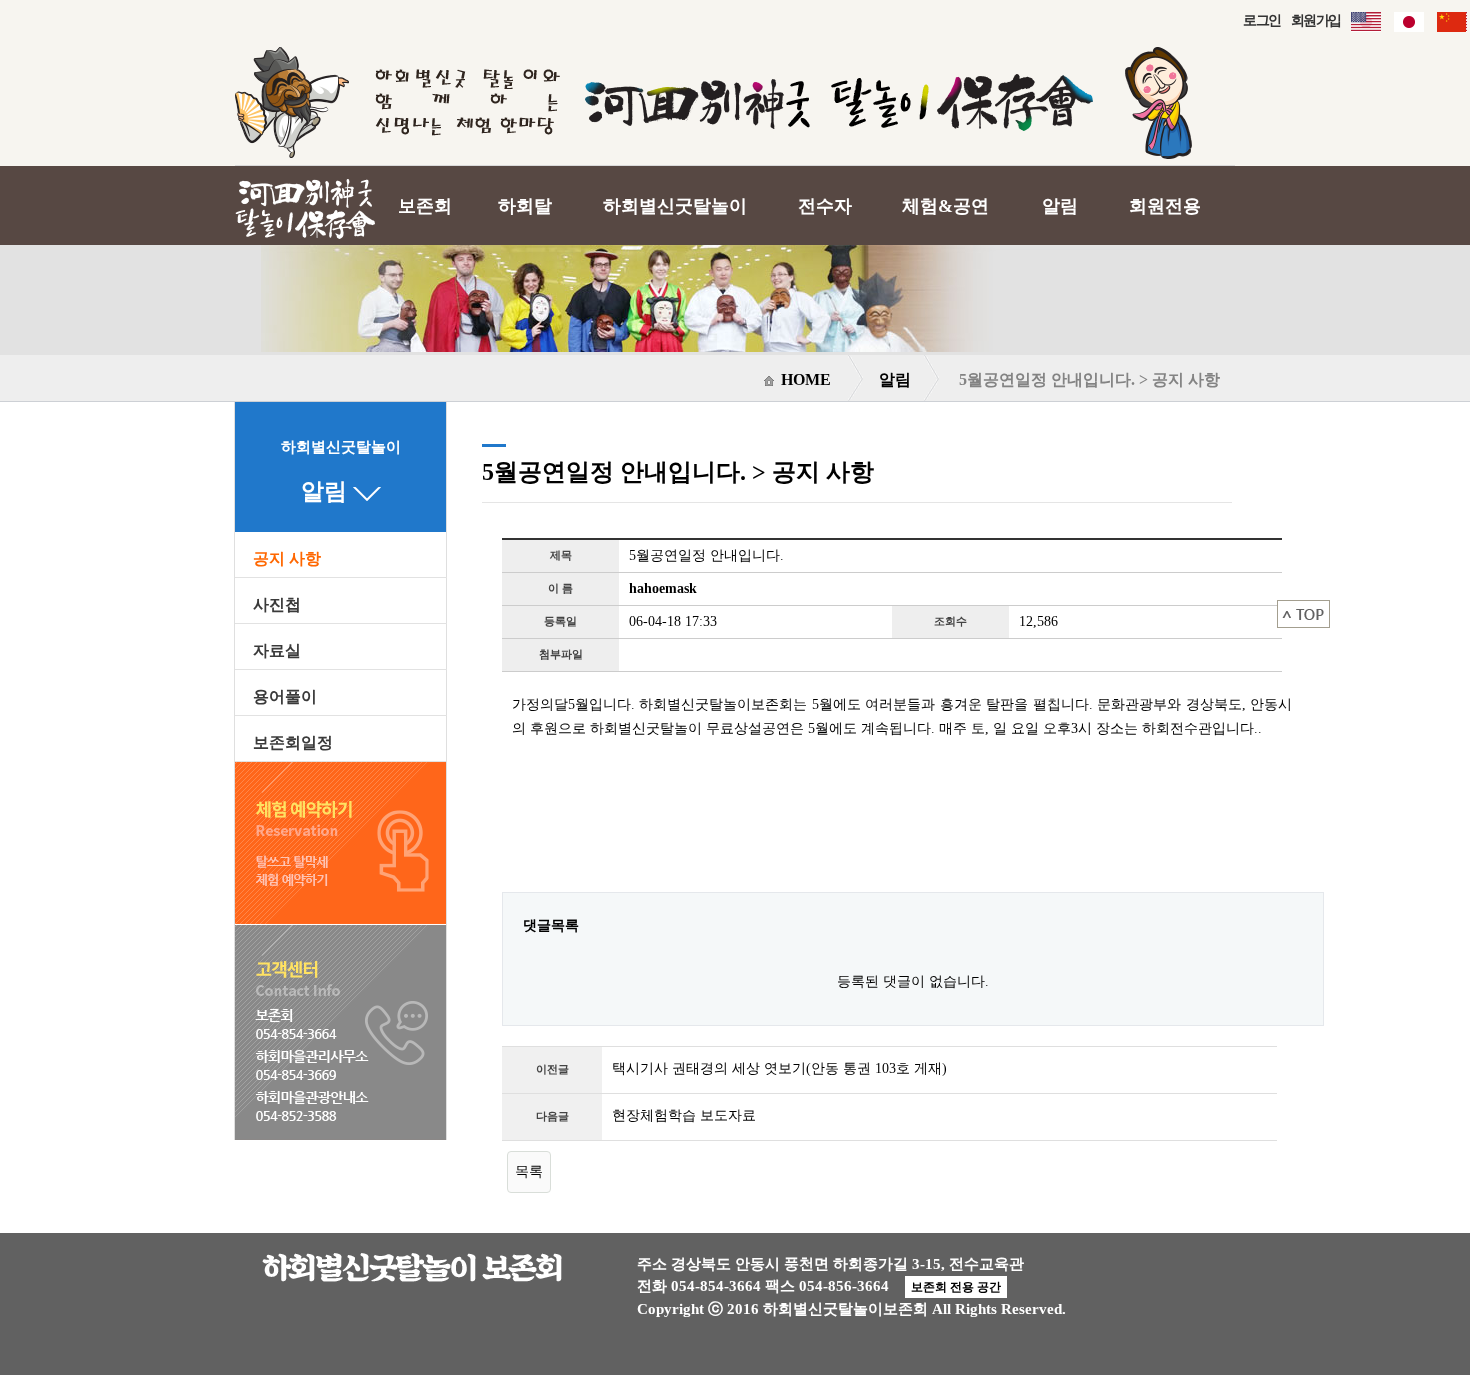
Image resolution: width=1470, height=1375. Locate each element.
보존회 (425, 206)
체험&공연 (945, 206)
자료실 (277, 651)
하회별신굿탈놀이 (675, 206)
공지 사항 (287, 559)
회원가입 (1316, 20)
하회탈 (525, 206)
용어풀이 (285, 697)
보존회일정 (293, 743)
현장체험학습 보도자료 (684, 1115)
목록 (529, 1171)
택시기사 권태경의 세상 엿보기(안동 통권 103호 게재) (779, 1068)
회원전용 (1165, 206)
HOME (804, 379)
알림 (1060, 206)
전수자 (825, 206)
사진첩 (277, 605)
